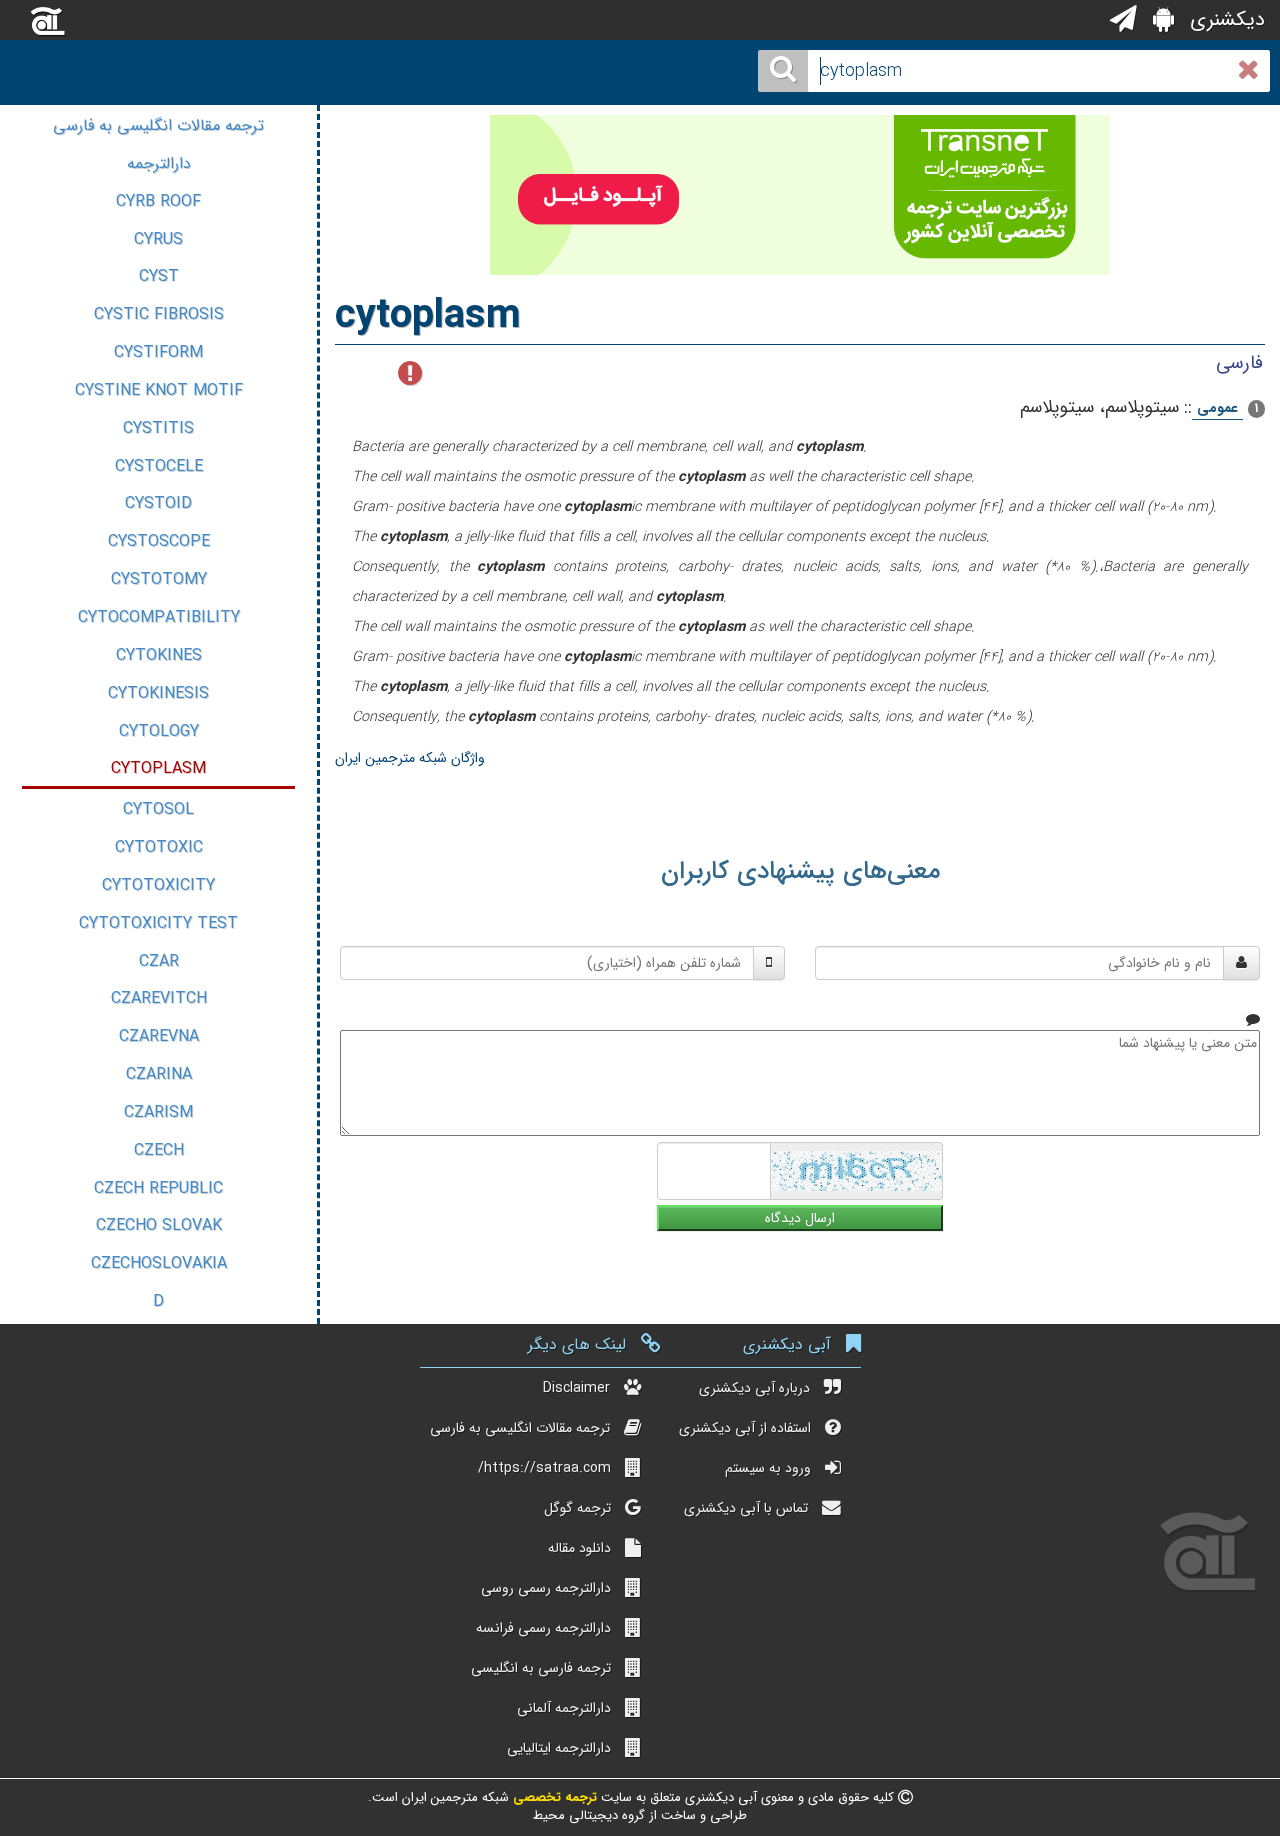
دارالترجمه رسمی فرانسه (543, 1628)
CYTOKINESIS (158, 693)
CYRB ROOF (158, 201)
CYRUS (158, 239)
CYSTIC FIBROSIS (159, 314)
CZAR (159, 961)
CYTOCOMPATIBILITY (159, 617)
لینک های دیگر (577, 1344)
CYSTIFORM (158, 352)
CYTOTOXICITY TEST (158, 923)
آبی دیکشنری (787, 1344)
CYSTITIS (158, 428)
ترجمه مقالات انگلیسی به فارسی (158, 125)
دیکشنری (1224, 19)
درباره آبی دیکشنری (754, 1388)
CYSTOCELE (159, 466)
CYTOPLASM (158, 768)
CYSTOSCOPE (159, 541)
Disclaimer (576, 1388)
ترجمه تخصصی (553, 1797)
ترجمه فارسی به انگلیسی (541, 1668)
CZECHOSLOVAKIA (159, 1263)
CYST (159, 276)
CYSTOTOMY (159, 579)
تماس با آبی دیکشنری (746, 1508)
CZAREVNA (159, 1036)
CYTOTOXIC (159, 847)
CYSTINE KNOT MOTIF (159, 390)
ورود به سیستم (768, 1468)
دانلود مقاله (579, 1548)
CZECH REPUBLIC (158, 1188)
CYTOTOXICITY (158, 885)
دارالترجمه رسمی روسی (546, 1588)
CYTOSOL (158, 809)
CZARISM (158, 1112)
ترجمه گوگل (577, 1508)
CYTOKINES (159, 655)
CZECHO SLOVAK (159, 1225)
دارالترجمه (159, 163)
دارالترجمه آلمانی (564, 1708)
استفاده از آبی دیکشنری (745, 1428)
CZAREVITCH (159, 998)
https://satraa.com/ (544, 1468)
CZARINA (159, 1074)
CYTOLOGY (159, 731)
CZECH (159, 1150)
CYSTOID (158, 503)
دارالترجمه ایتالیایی (559, 1748)
